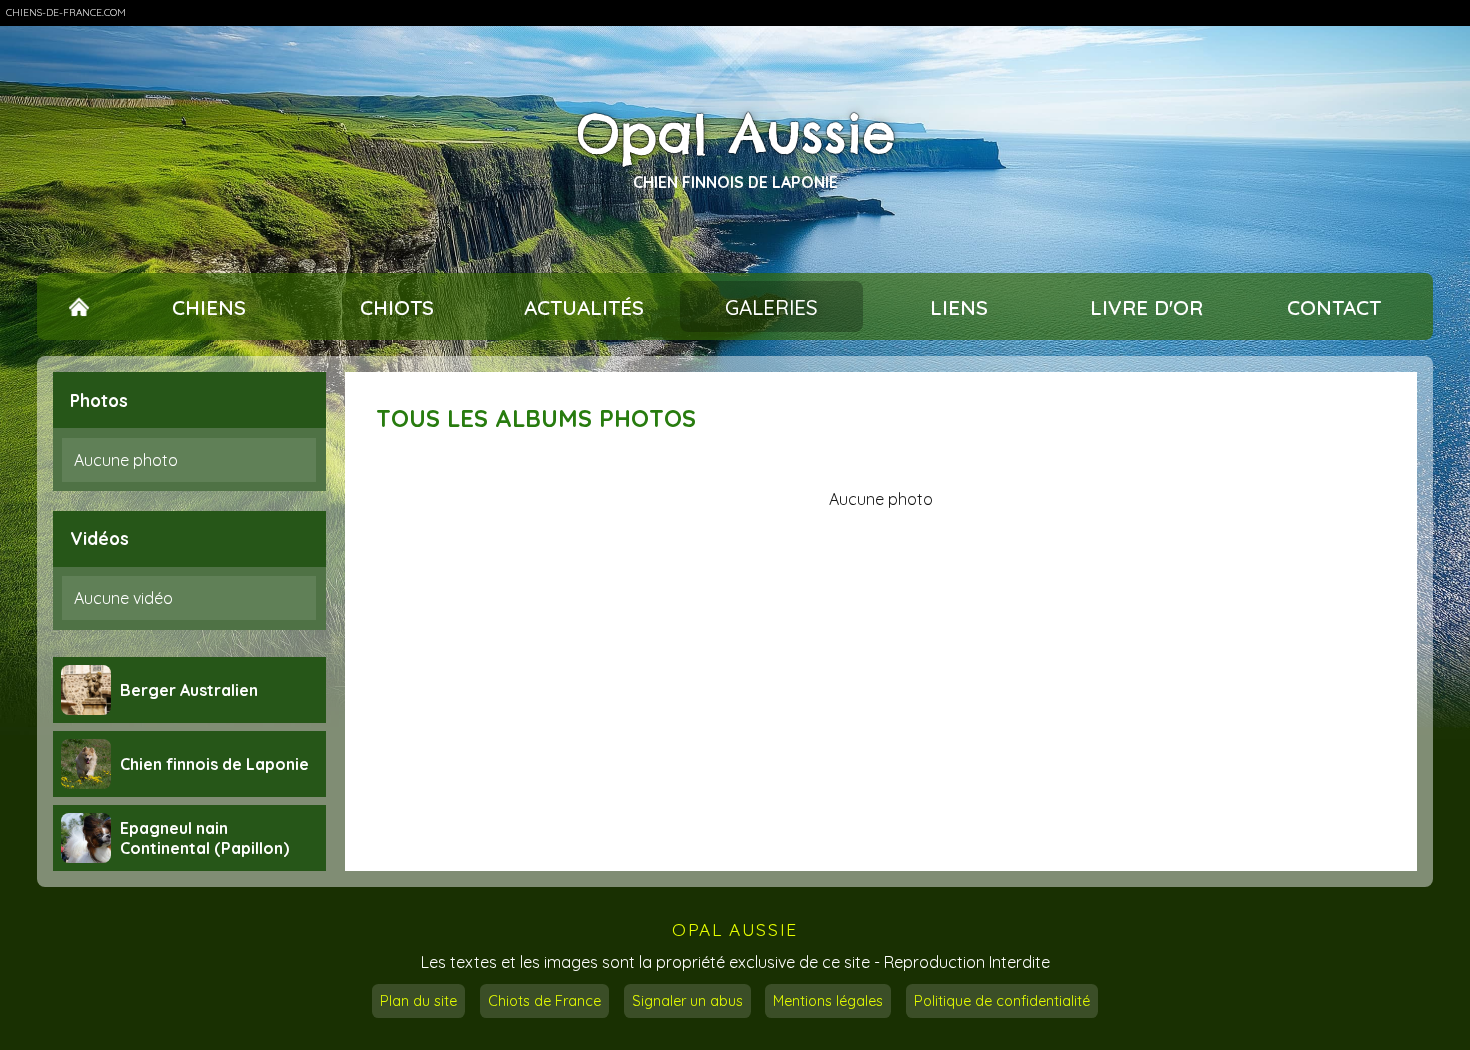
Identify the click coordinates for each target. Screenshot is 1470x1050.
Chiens (209, 307)
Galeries (771, 307)
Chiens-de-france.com (66, 12)
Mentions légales (828, 1001)
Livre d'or (1146, 307)
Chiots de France (544, 1001)
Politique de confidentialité (1002, 1001)
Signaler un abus (687, 1001)
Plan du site (418, 1001)
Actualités (584, 307)
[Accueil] (79, 307)
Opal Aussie (735, 134)
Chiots (397, 307)
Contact (1334, 307)
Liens (959, 307)
